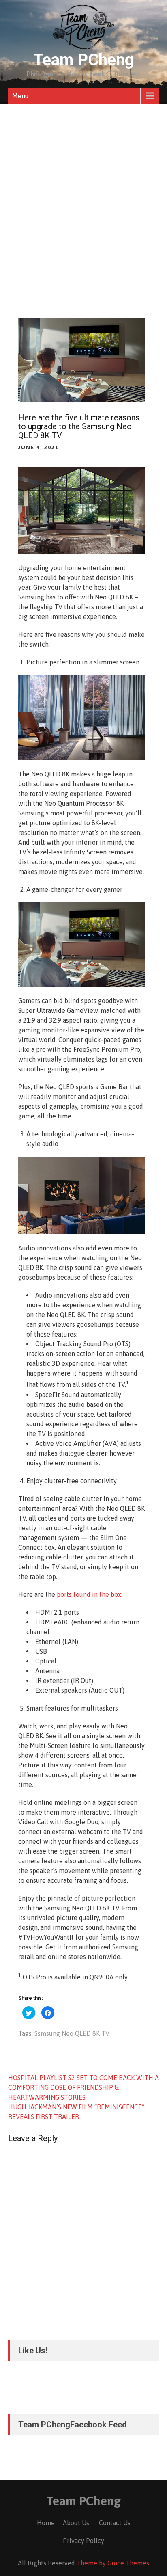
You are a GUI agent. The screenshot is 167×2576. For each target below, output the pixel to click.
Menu (20, 96)
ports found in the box (89, 1594)
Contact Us (115, 2523)
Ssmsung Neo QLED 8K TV (72, 2033)
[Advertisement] (83, 192)
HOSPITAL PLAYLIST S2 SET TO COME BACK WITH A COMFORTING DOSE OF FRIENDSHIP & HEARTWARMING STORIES (83, 2087)
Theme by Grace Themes (113, 2563)
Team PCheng (84, 60)
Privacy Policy (83, 2541)
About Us (76, 2523)
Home (46, 2523)
